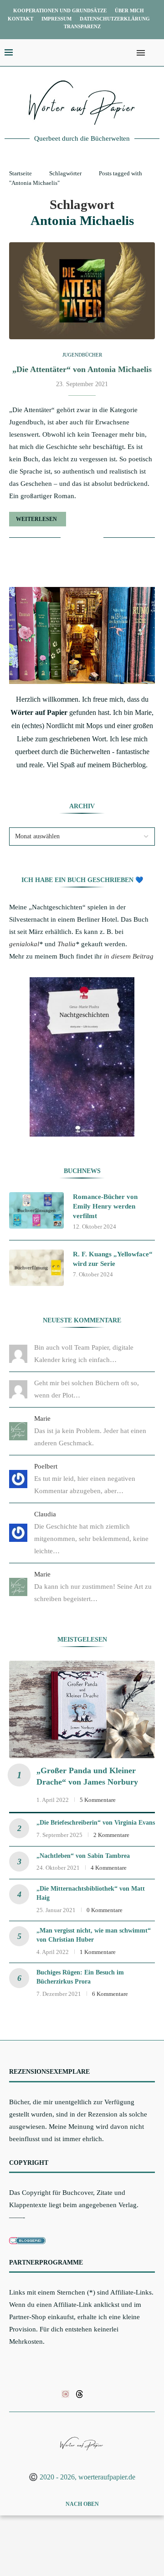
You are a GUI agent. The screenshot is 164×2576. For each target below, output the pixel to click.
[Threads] (79, 2393)
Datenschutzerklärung (115, 19)
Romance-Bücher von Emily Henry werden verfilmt (105, 1206)
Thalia (67, 944)
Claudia (45, 1514)
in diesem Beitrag (129, 956)
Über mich (129, 10)
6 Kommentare (110, 1994)
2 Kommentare (111, 1835)
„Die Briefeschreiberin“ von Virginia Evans (96, 1823)
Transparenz (82, 26)
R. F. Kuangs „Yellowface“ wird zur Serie (113, 1259)
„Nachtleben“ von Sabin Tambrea (83, 1856)
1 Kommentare (98, 1952)
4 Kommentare (109, 1868)
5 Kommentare (98, 1800)
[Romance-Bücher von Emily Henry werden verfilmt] (36, 1210)
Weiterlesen (36, 519)
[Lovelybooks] (65, 2393)
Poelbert (46, 1466)
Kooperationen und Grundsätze (60, 10)
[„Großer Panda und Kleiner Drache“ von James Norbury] (82, 1709)
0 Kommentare (105, 1910)
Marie (42, 1418)
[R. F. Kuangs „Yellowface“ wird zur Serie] (36, 1268)
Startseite (20, 173)
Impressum (56, 19)
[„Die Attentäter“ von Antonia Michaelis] (82, 291)
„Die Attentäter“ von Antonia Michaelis (82, 369)
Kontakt (20, 19)
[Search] (155, 53)
